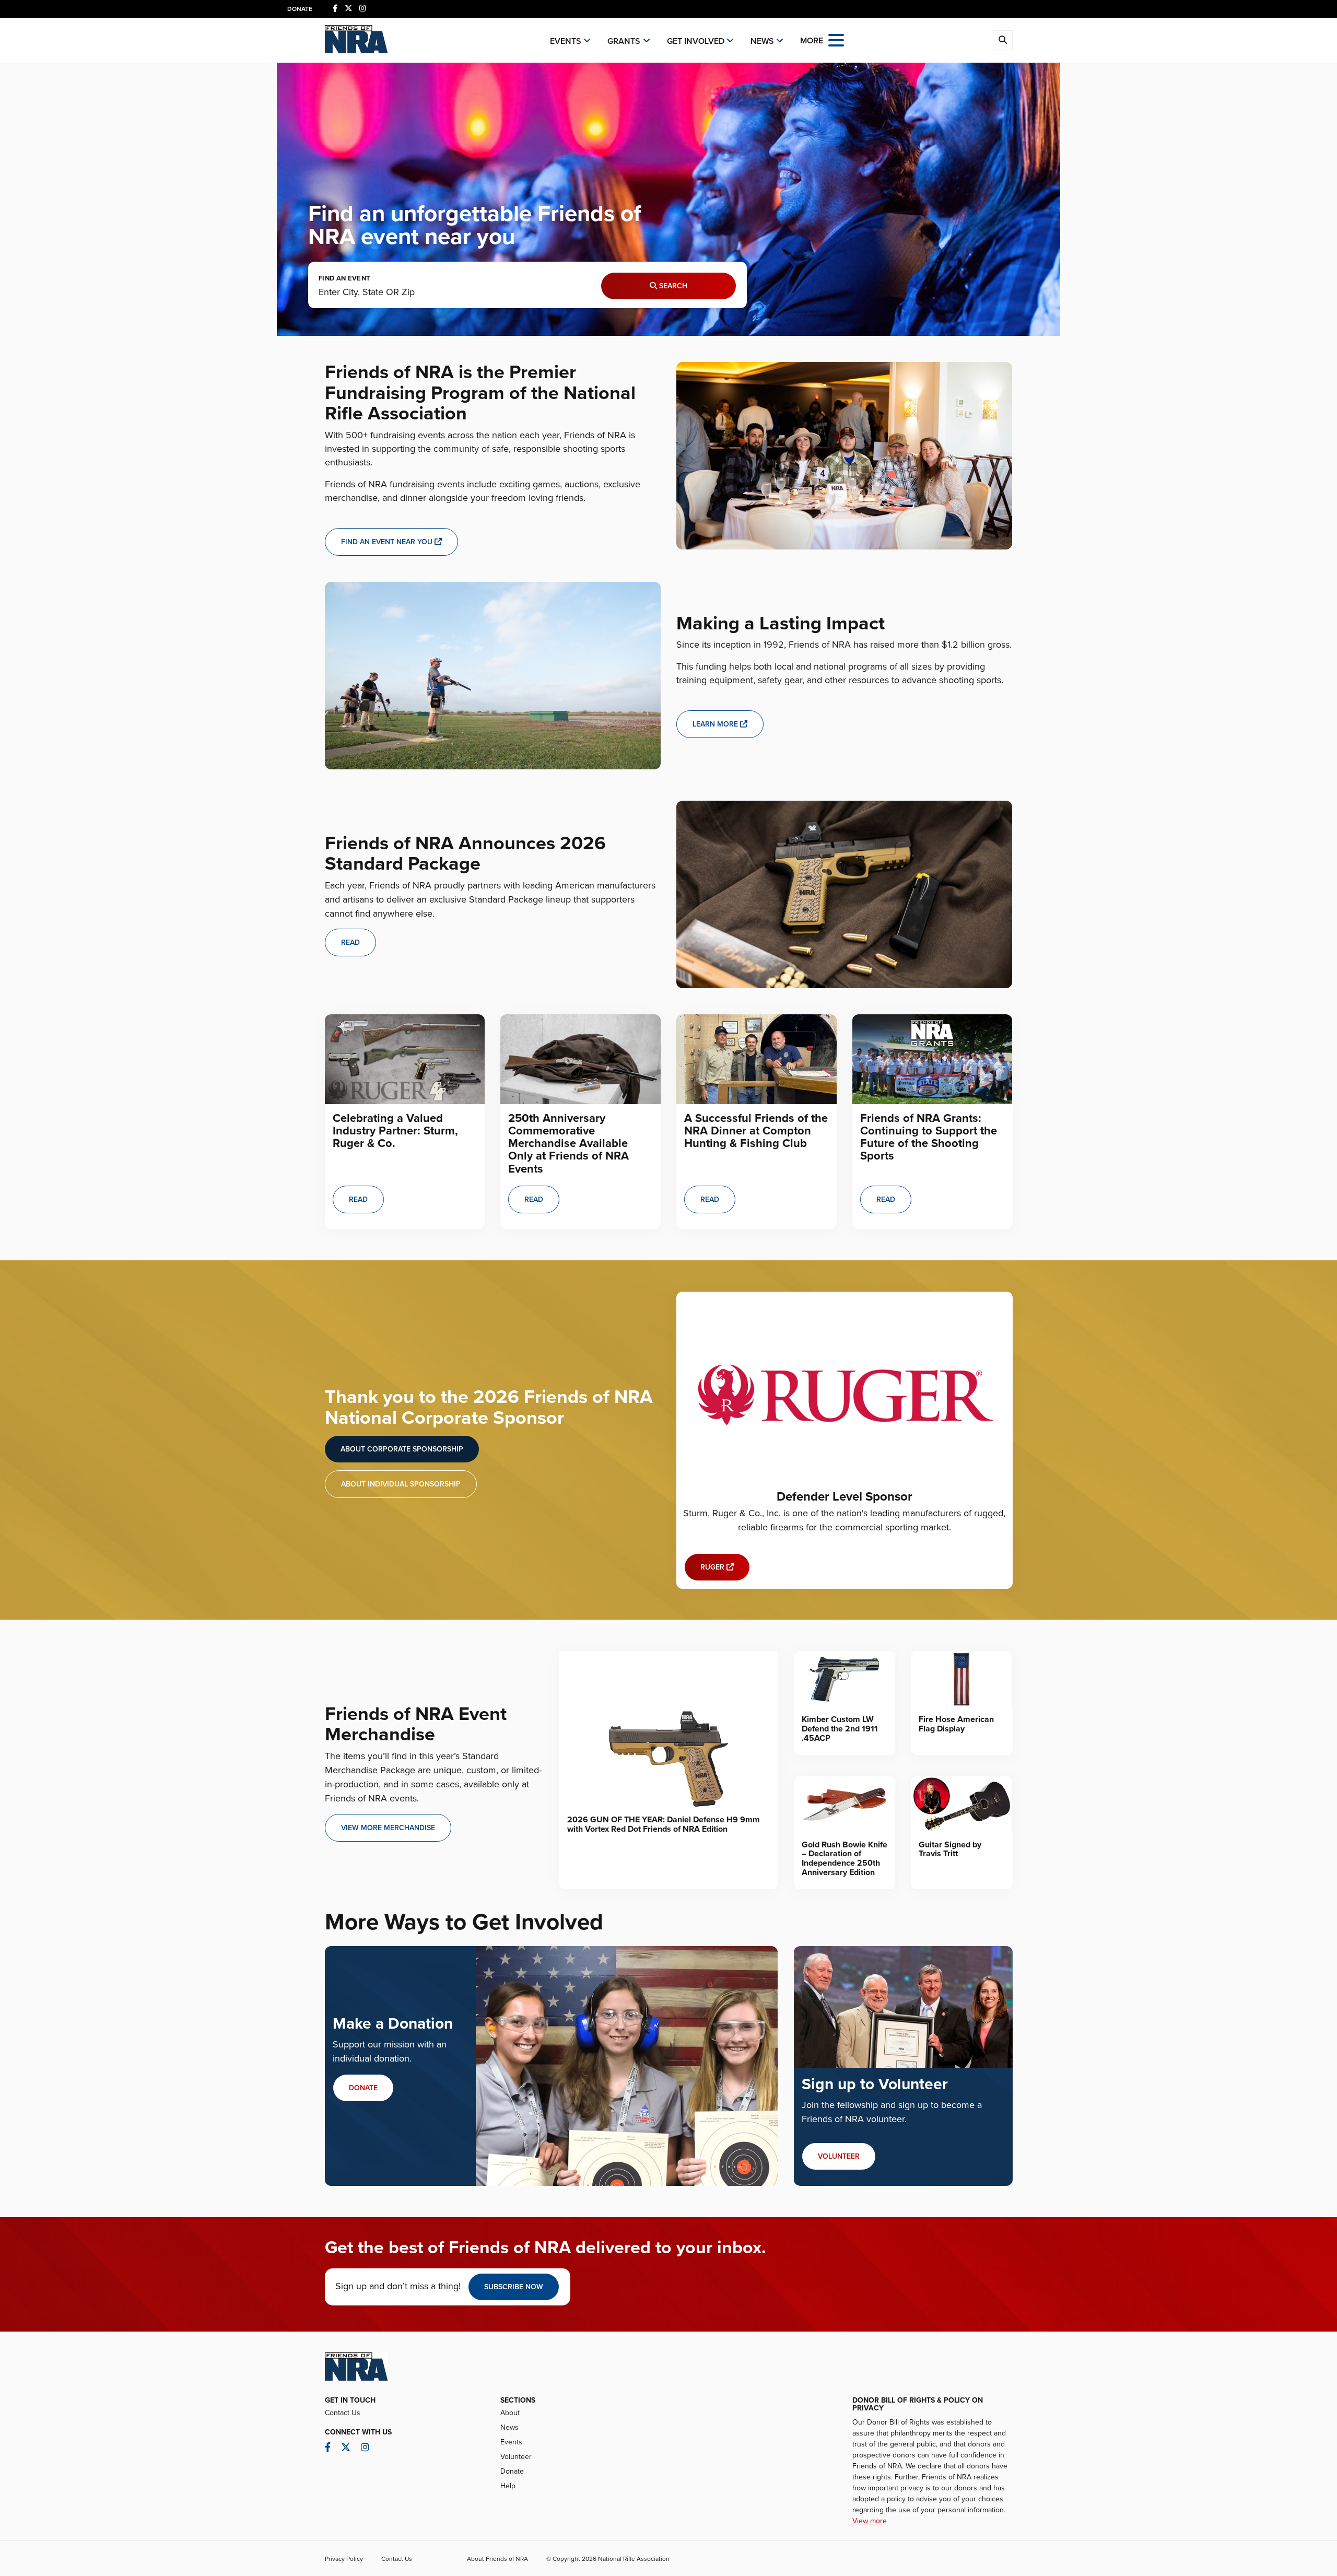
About (510, 2413)
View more (870, 2521)
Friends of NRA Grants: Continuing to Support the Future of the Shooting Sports (929, 1137)
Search (672, 286)
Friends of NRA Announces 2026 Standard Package (465, 854)
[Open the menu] (836, 39)
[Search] (1003, 40)
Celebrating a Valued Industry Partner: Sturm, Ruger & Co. (395, 1131)
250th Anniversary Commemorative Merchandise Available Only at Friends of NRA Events (568, 1144)
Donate (300, 9)
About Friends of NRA (497, 2559)
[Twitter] (348, 9)
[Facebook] (335, 9)
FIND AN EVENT (344, 279)
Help (508, 2486)
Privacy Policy (344, 2559)
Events (566, 41)
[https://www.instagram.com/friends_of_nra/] (363, 9)
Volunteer (516, 2457)
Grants (624, 41)
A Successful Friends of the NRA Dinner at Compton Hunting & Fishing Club (756, 1131)
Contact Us (343, 2413)
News (762, 41)
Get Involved (696, 41)
